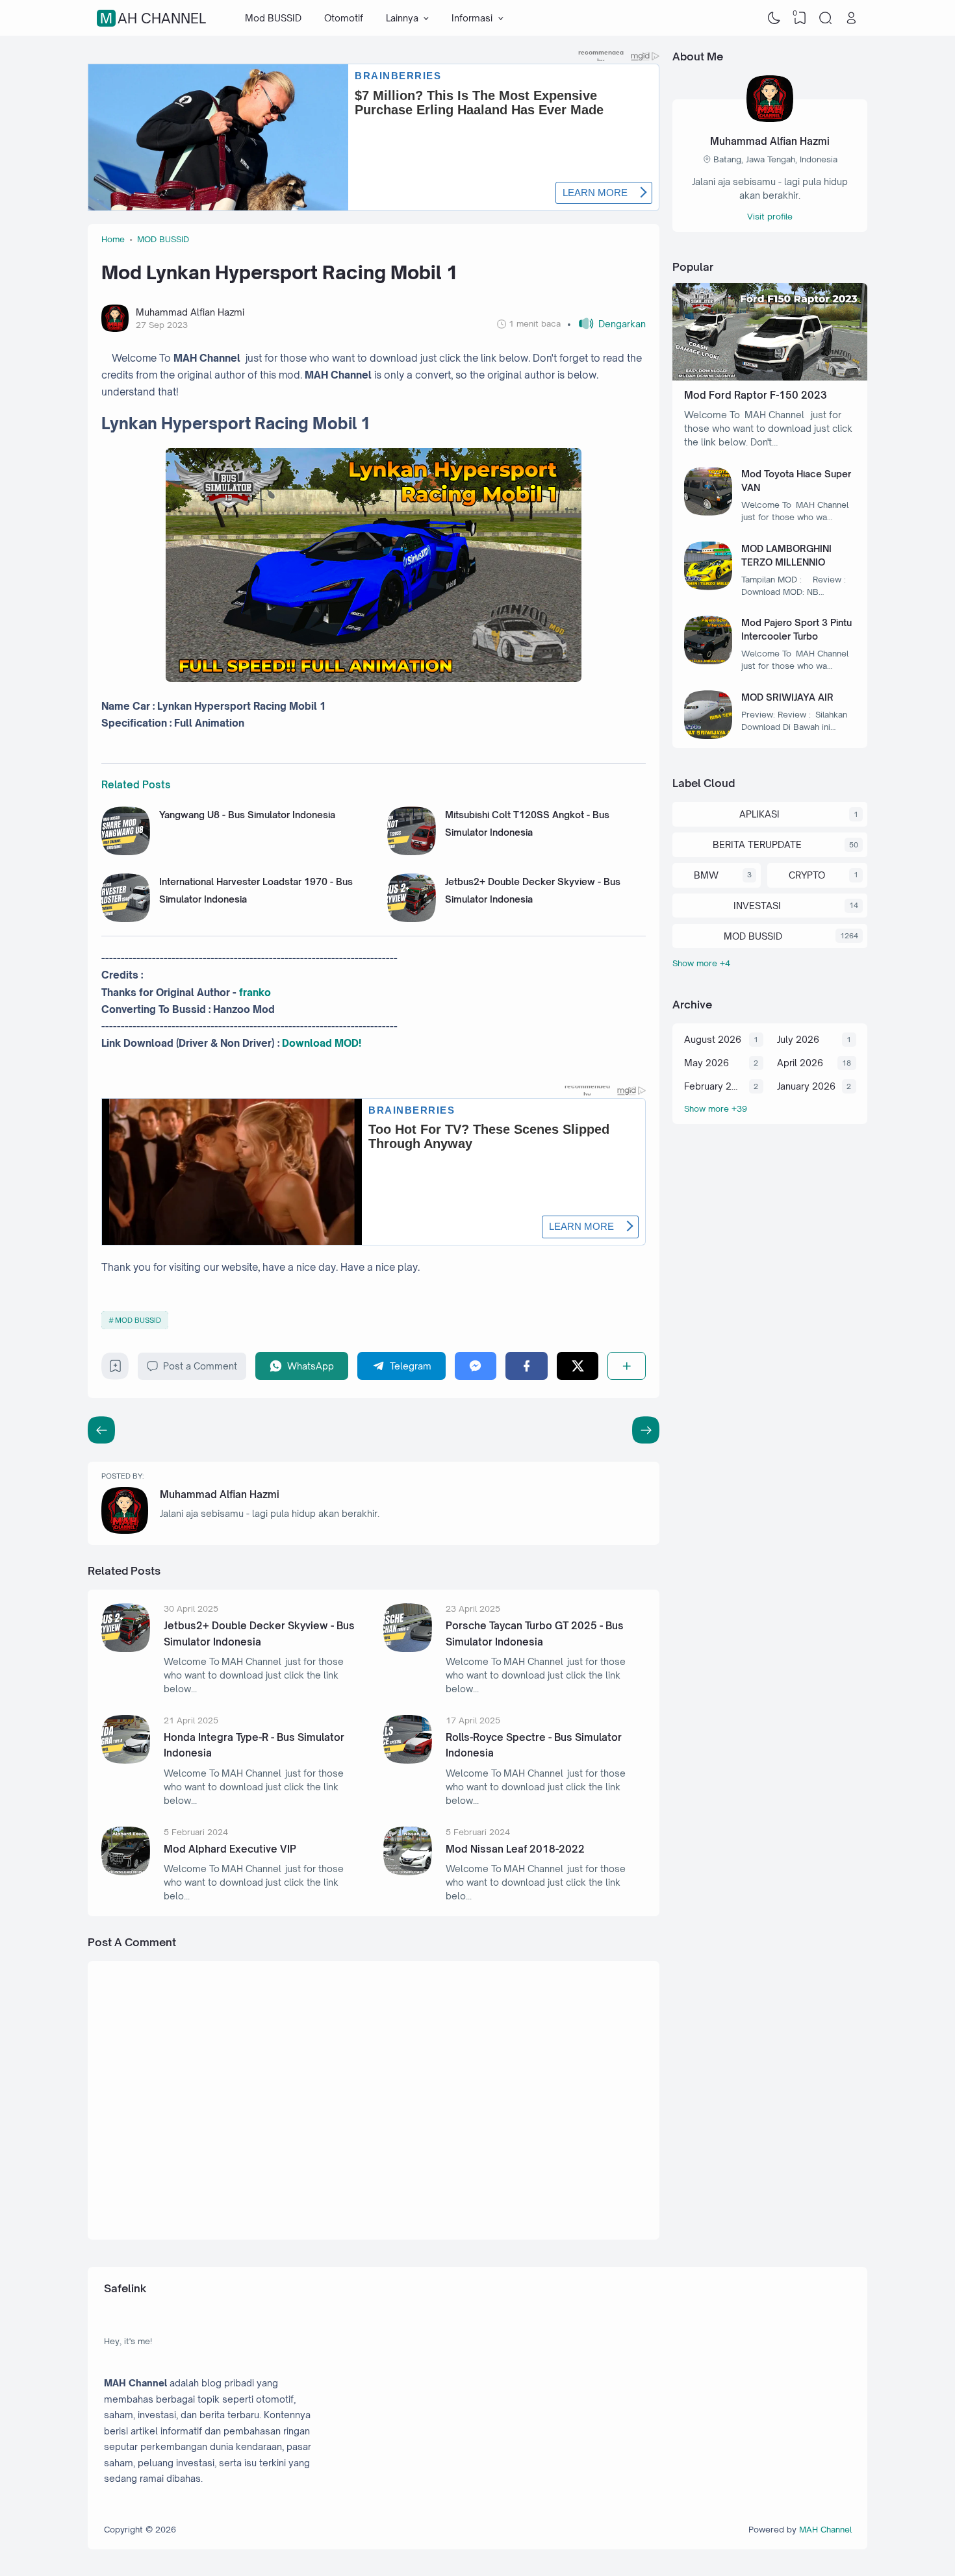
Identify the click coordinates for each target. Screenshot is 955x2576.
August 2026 (713, 1039)
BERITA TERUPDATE (757, 844)
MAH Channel (153, 18)
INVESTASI (757, 906)
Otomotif (344, 18)
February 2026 (713, 1086)
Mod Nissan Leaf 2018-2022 (515, 1849)
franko (255, 993)
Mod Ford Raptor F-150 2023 (756, 395)
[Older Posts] (101, 1430)
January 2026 (806, 1086)
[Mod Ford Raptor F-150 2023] (770, 377)
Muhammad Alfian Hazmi (220, 1494)
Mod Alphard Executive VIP (230, 1849)
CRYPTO (807, 875)
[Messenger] (476, 1366)
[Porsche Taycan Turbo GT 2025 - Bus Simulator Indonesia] (408, 1648)
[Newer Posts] (646, 1430)
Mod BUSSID (273, 18)
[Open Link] (851, 18)
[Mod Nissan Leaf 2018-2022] (408, 1872)
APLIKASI (759, 814)
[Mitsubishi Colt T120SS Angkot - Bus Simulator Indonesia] (412, 852)
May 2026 (707, 1063)
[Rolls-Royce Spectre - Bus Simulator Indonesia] (408, 1760)
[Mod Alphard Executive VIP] (126, 1872)
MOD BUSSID (138, 1320)
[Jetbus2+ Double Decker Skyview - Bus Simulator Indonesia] (412, 919)
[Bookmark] (115, 1369)
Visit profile (770, 216)
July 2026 (798, 1039)
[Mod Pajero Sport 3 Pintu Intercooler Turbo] (708, 661)
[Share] (627, 1366)
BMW (706, 875)
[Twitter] (578, 1366)
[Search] (826, 18)
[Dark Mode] (774, 18)
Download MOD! (322, 1043)
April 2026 (800, 1063)
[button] (606, 324)
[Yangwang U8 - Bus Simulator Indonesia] (126, 852)
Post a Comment (200, 1366)
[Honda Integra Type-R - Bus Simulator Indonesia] (126, 1760)
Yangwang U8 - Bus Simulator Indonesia (247, 815)
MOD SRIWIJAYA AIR (787, 697)
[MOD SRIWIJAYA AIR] (708, 735)
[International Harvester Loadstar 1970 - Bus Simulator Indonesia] (126, 919)
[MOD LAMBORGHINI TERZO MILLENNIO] (708, 587)
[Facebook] (527, 1366)
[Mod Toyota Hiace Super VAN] (708, 512)
